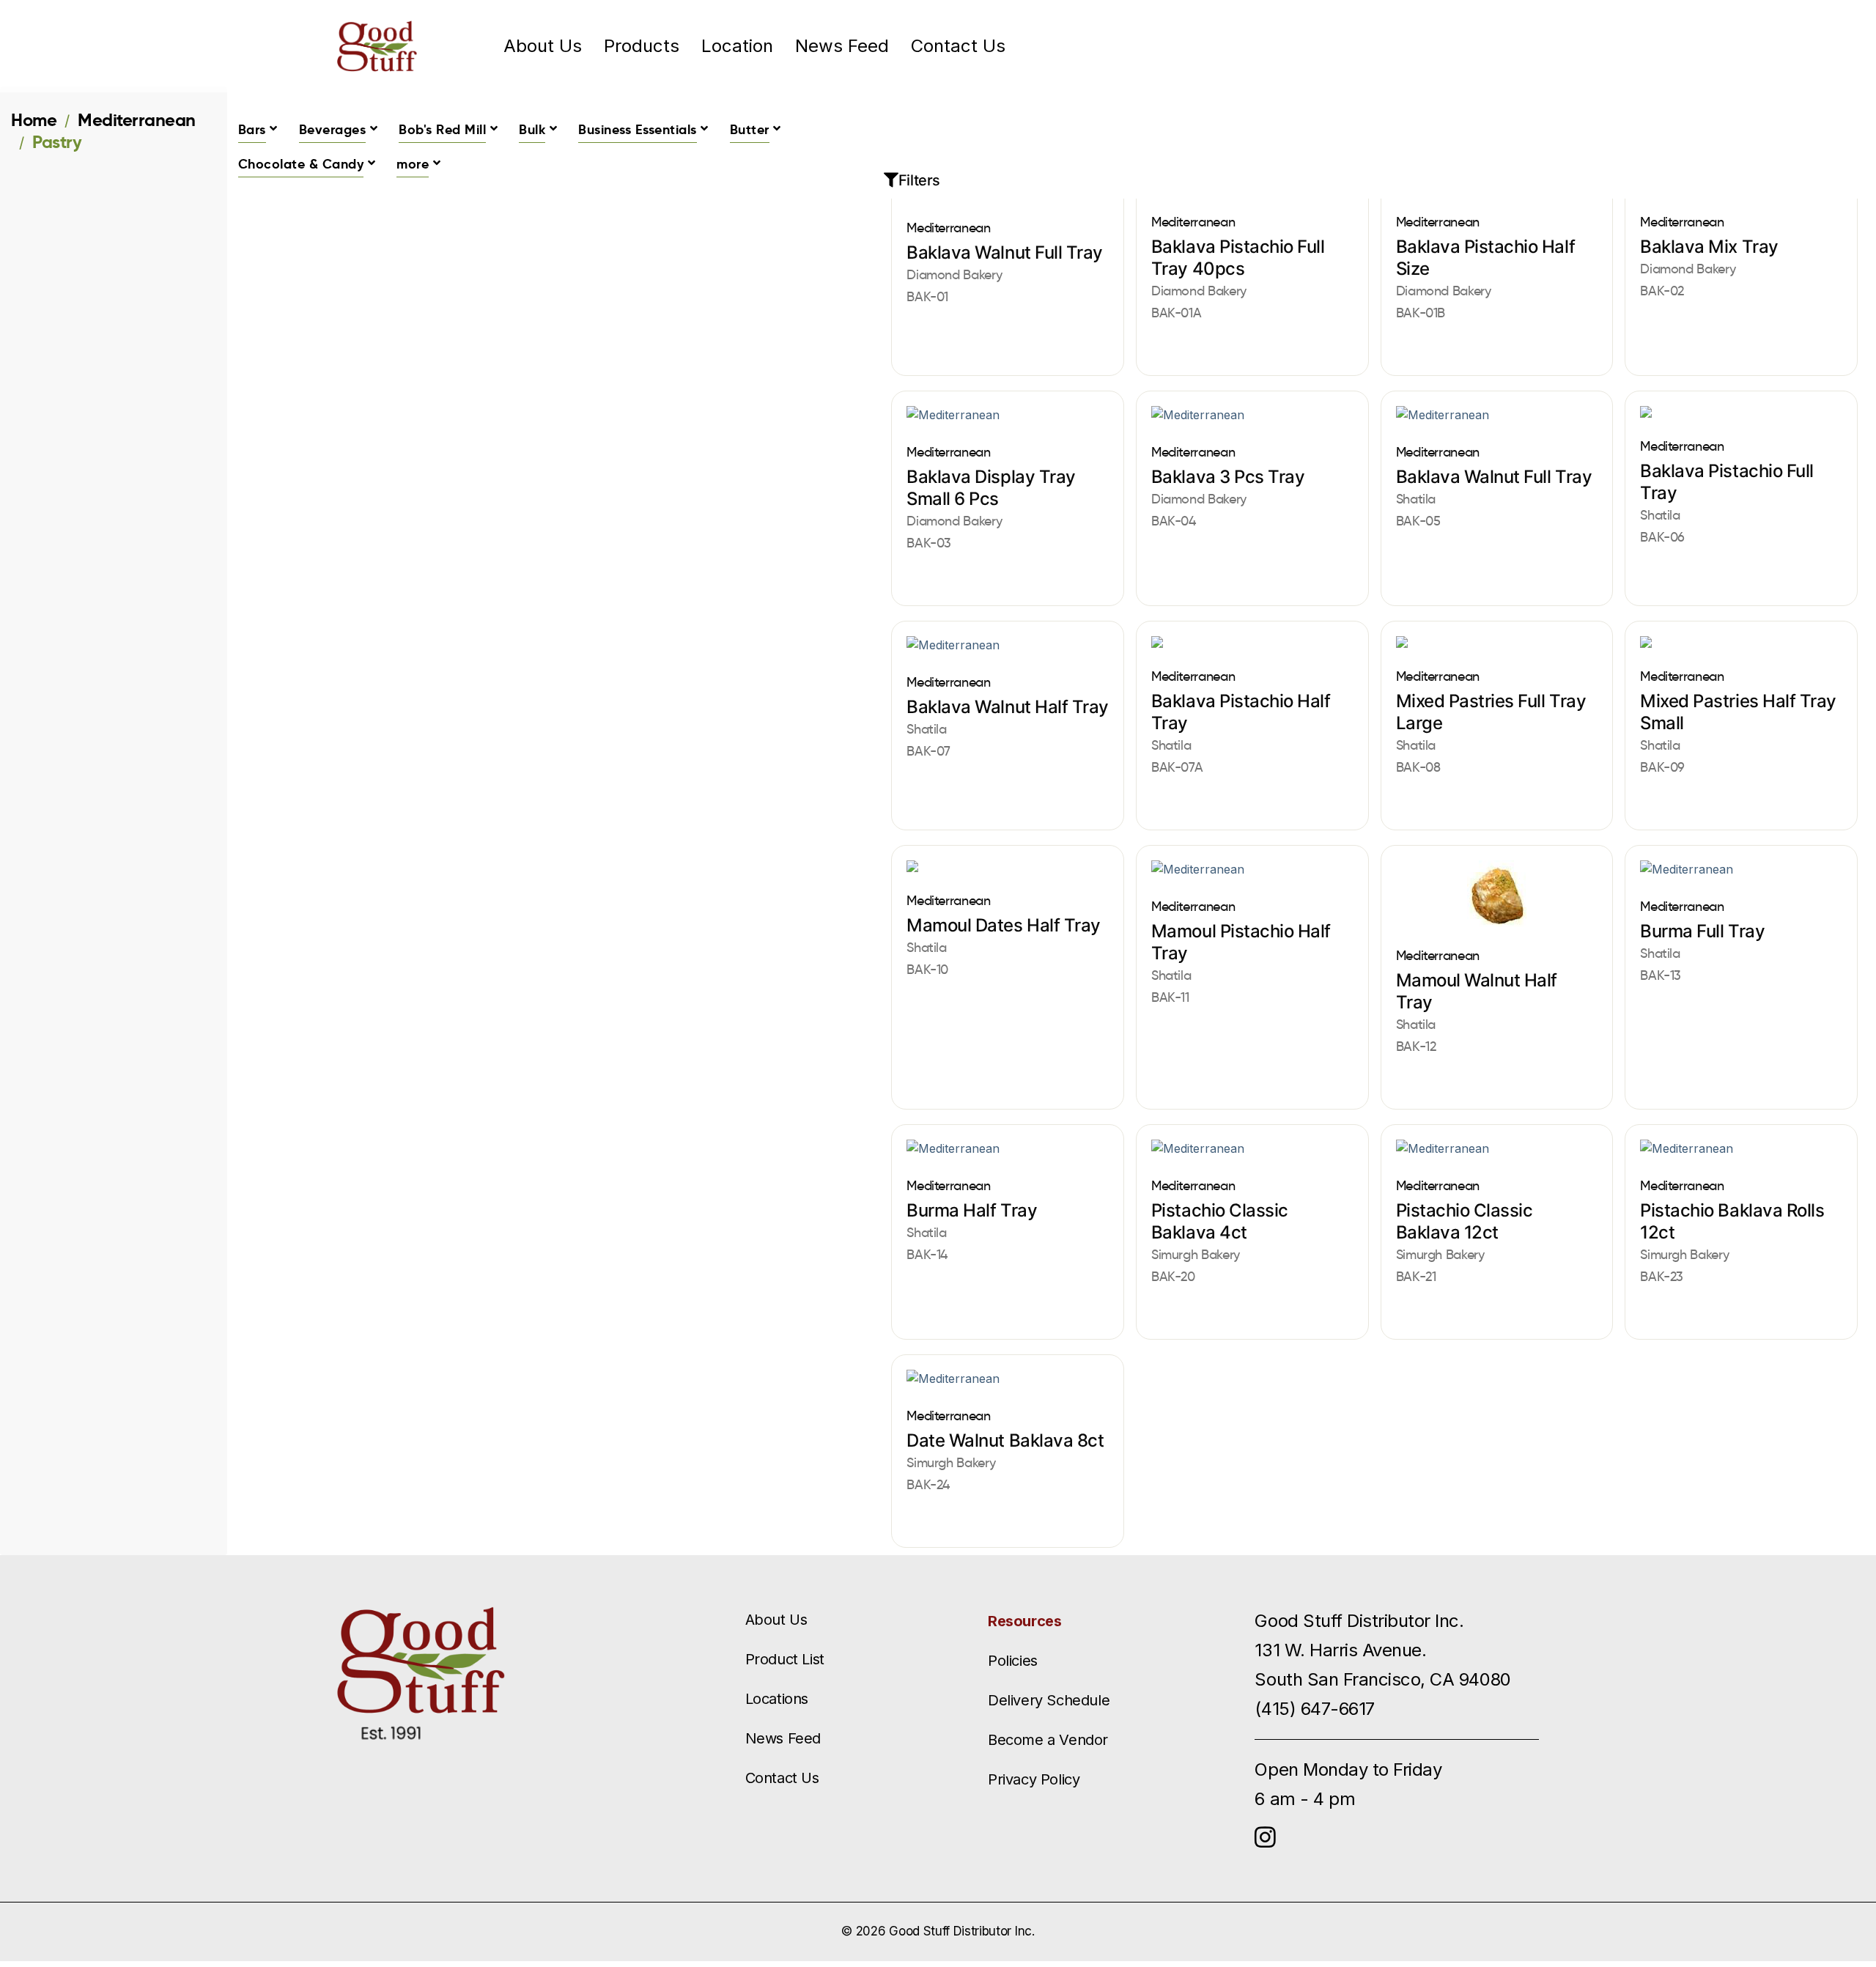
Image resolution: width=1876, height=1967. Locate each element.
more (413, 164)
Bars (252, 129)
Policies (1013, 1661)
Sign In (1444, 46)
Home (34, 120)
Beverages (333, 129)
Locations (777, 1699)
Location (737, 46)
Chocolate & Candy (301, 164)
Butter (750, 129)
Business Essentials (638, 129)
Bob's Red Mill (442, 129)
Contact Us (958, 46)
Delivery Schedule (1049, 1700)
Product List (785, 1659)
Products (642, 46)
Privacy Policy (1034, 1779)
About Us (543, 46)
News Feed (842, 46)
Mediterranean (137, 120)
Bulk (532, 129)
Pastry (57, 142)
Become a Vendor (1048, 1740)
